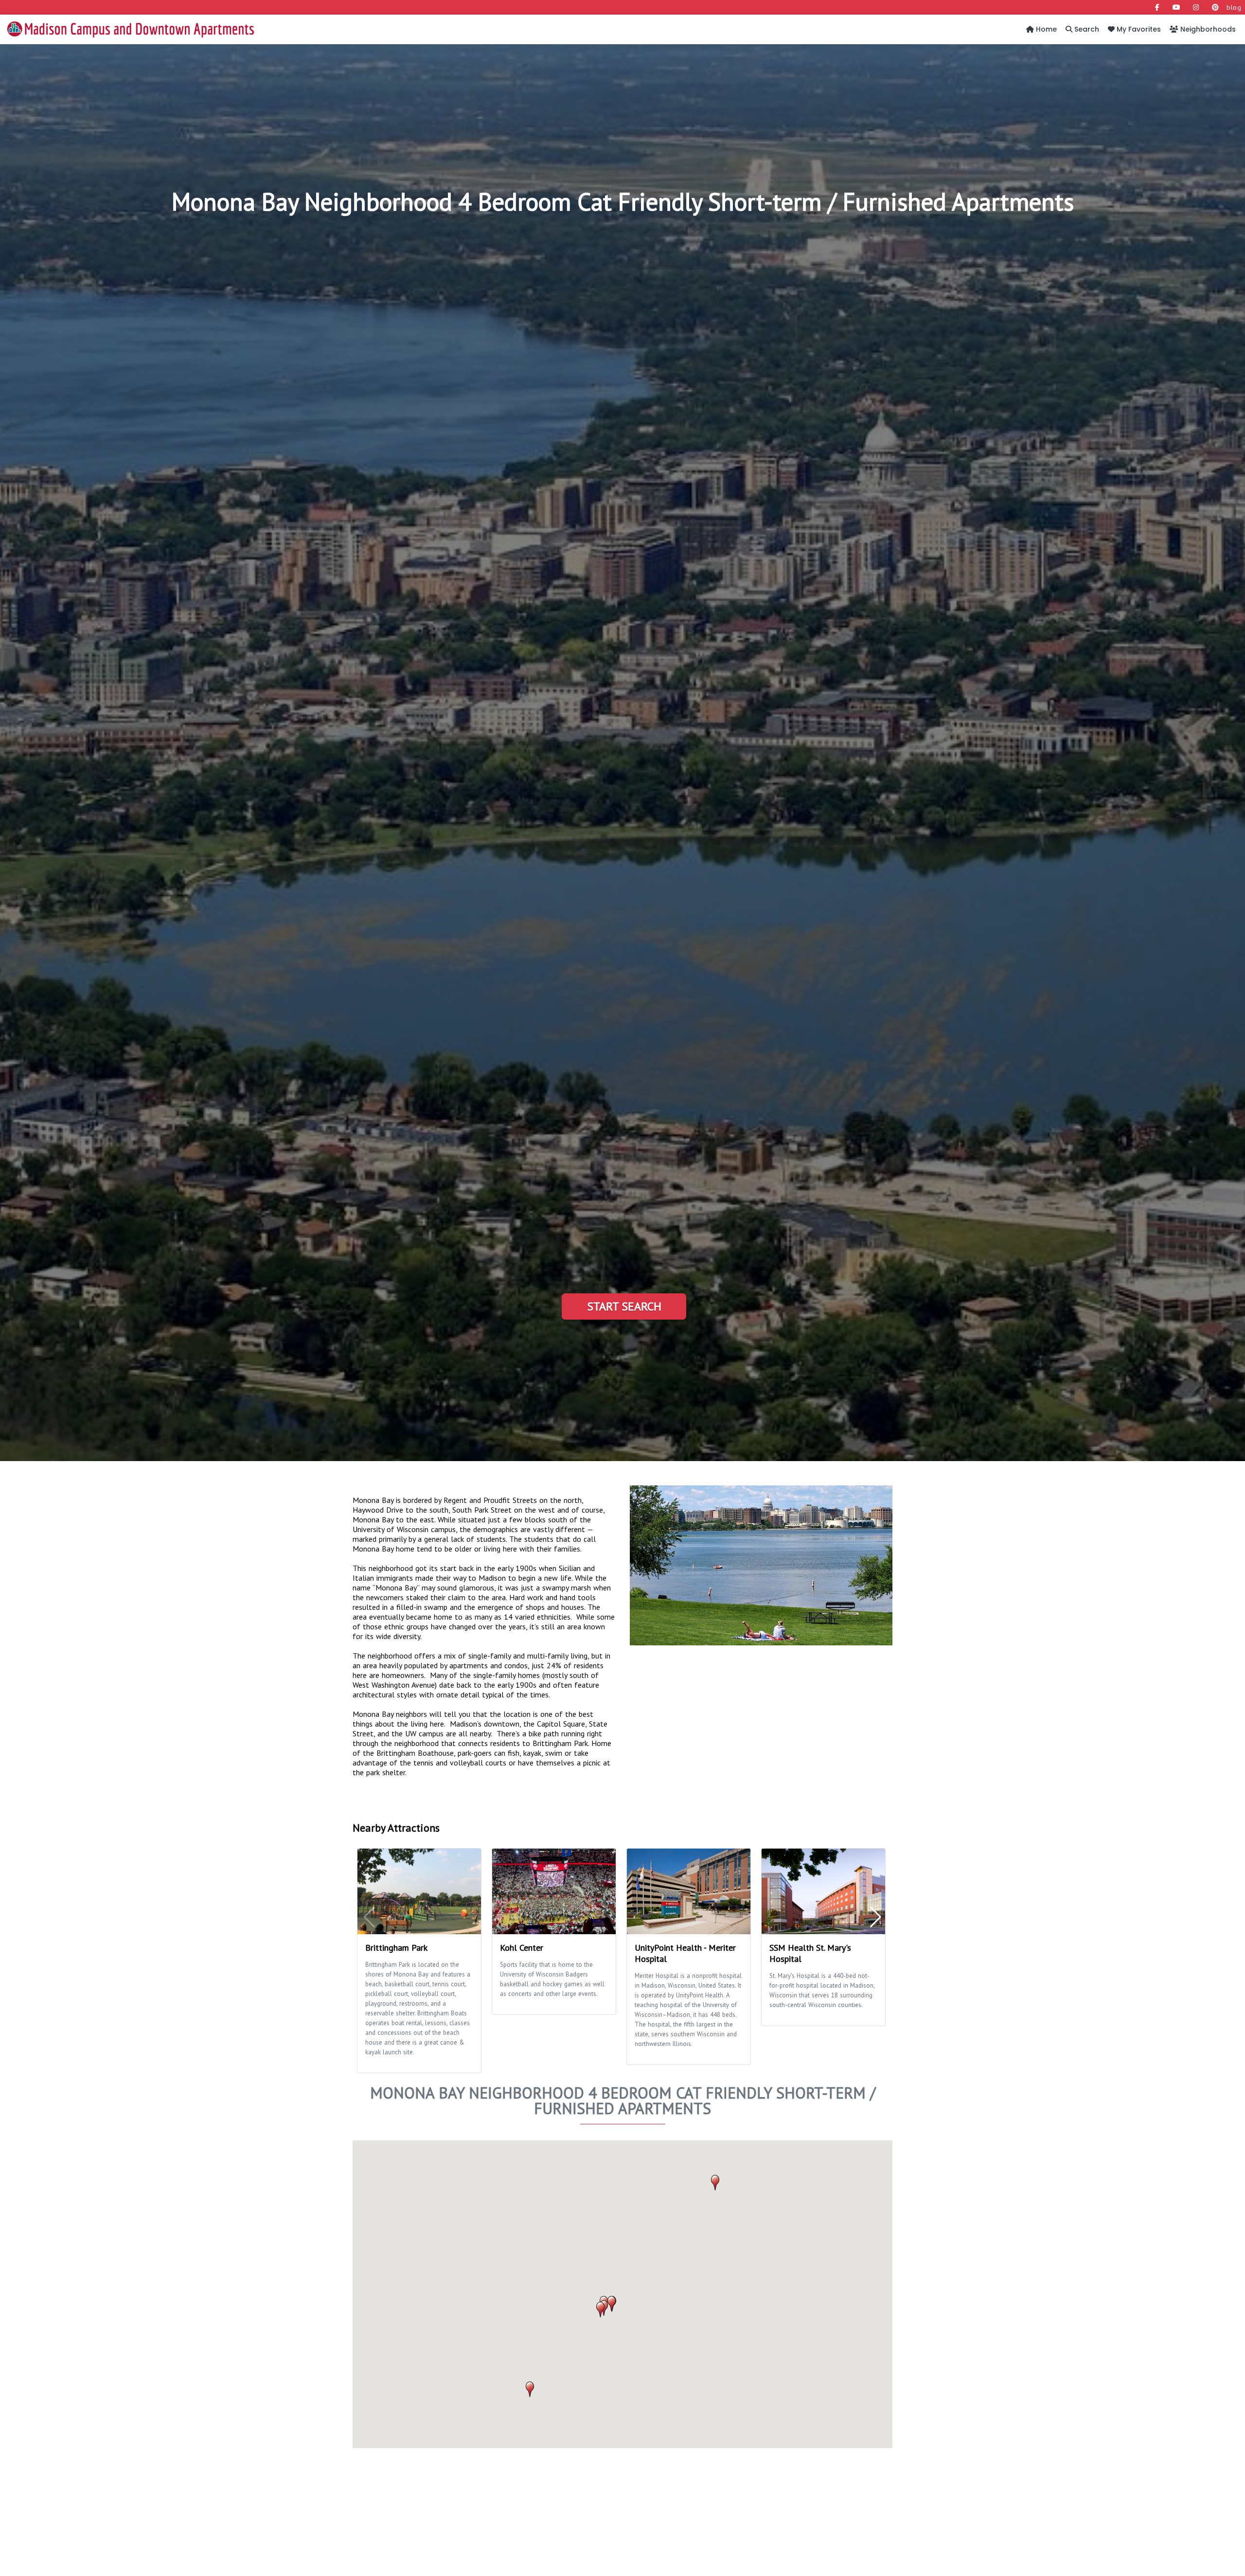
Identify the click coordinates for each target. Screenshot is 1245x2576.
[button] (600, 2310)
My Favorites (1138, 29)
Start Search (624, 1306)
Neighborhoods (1207, 29)
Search (1086, 29)
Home (1045, 29)
